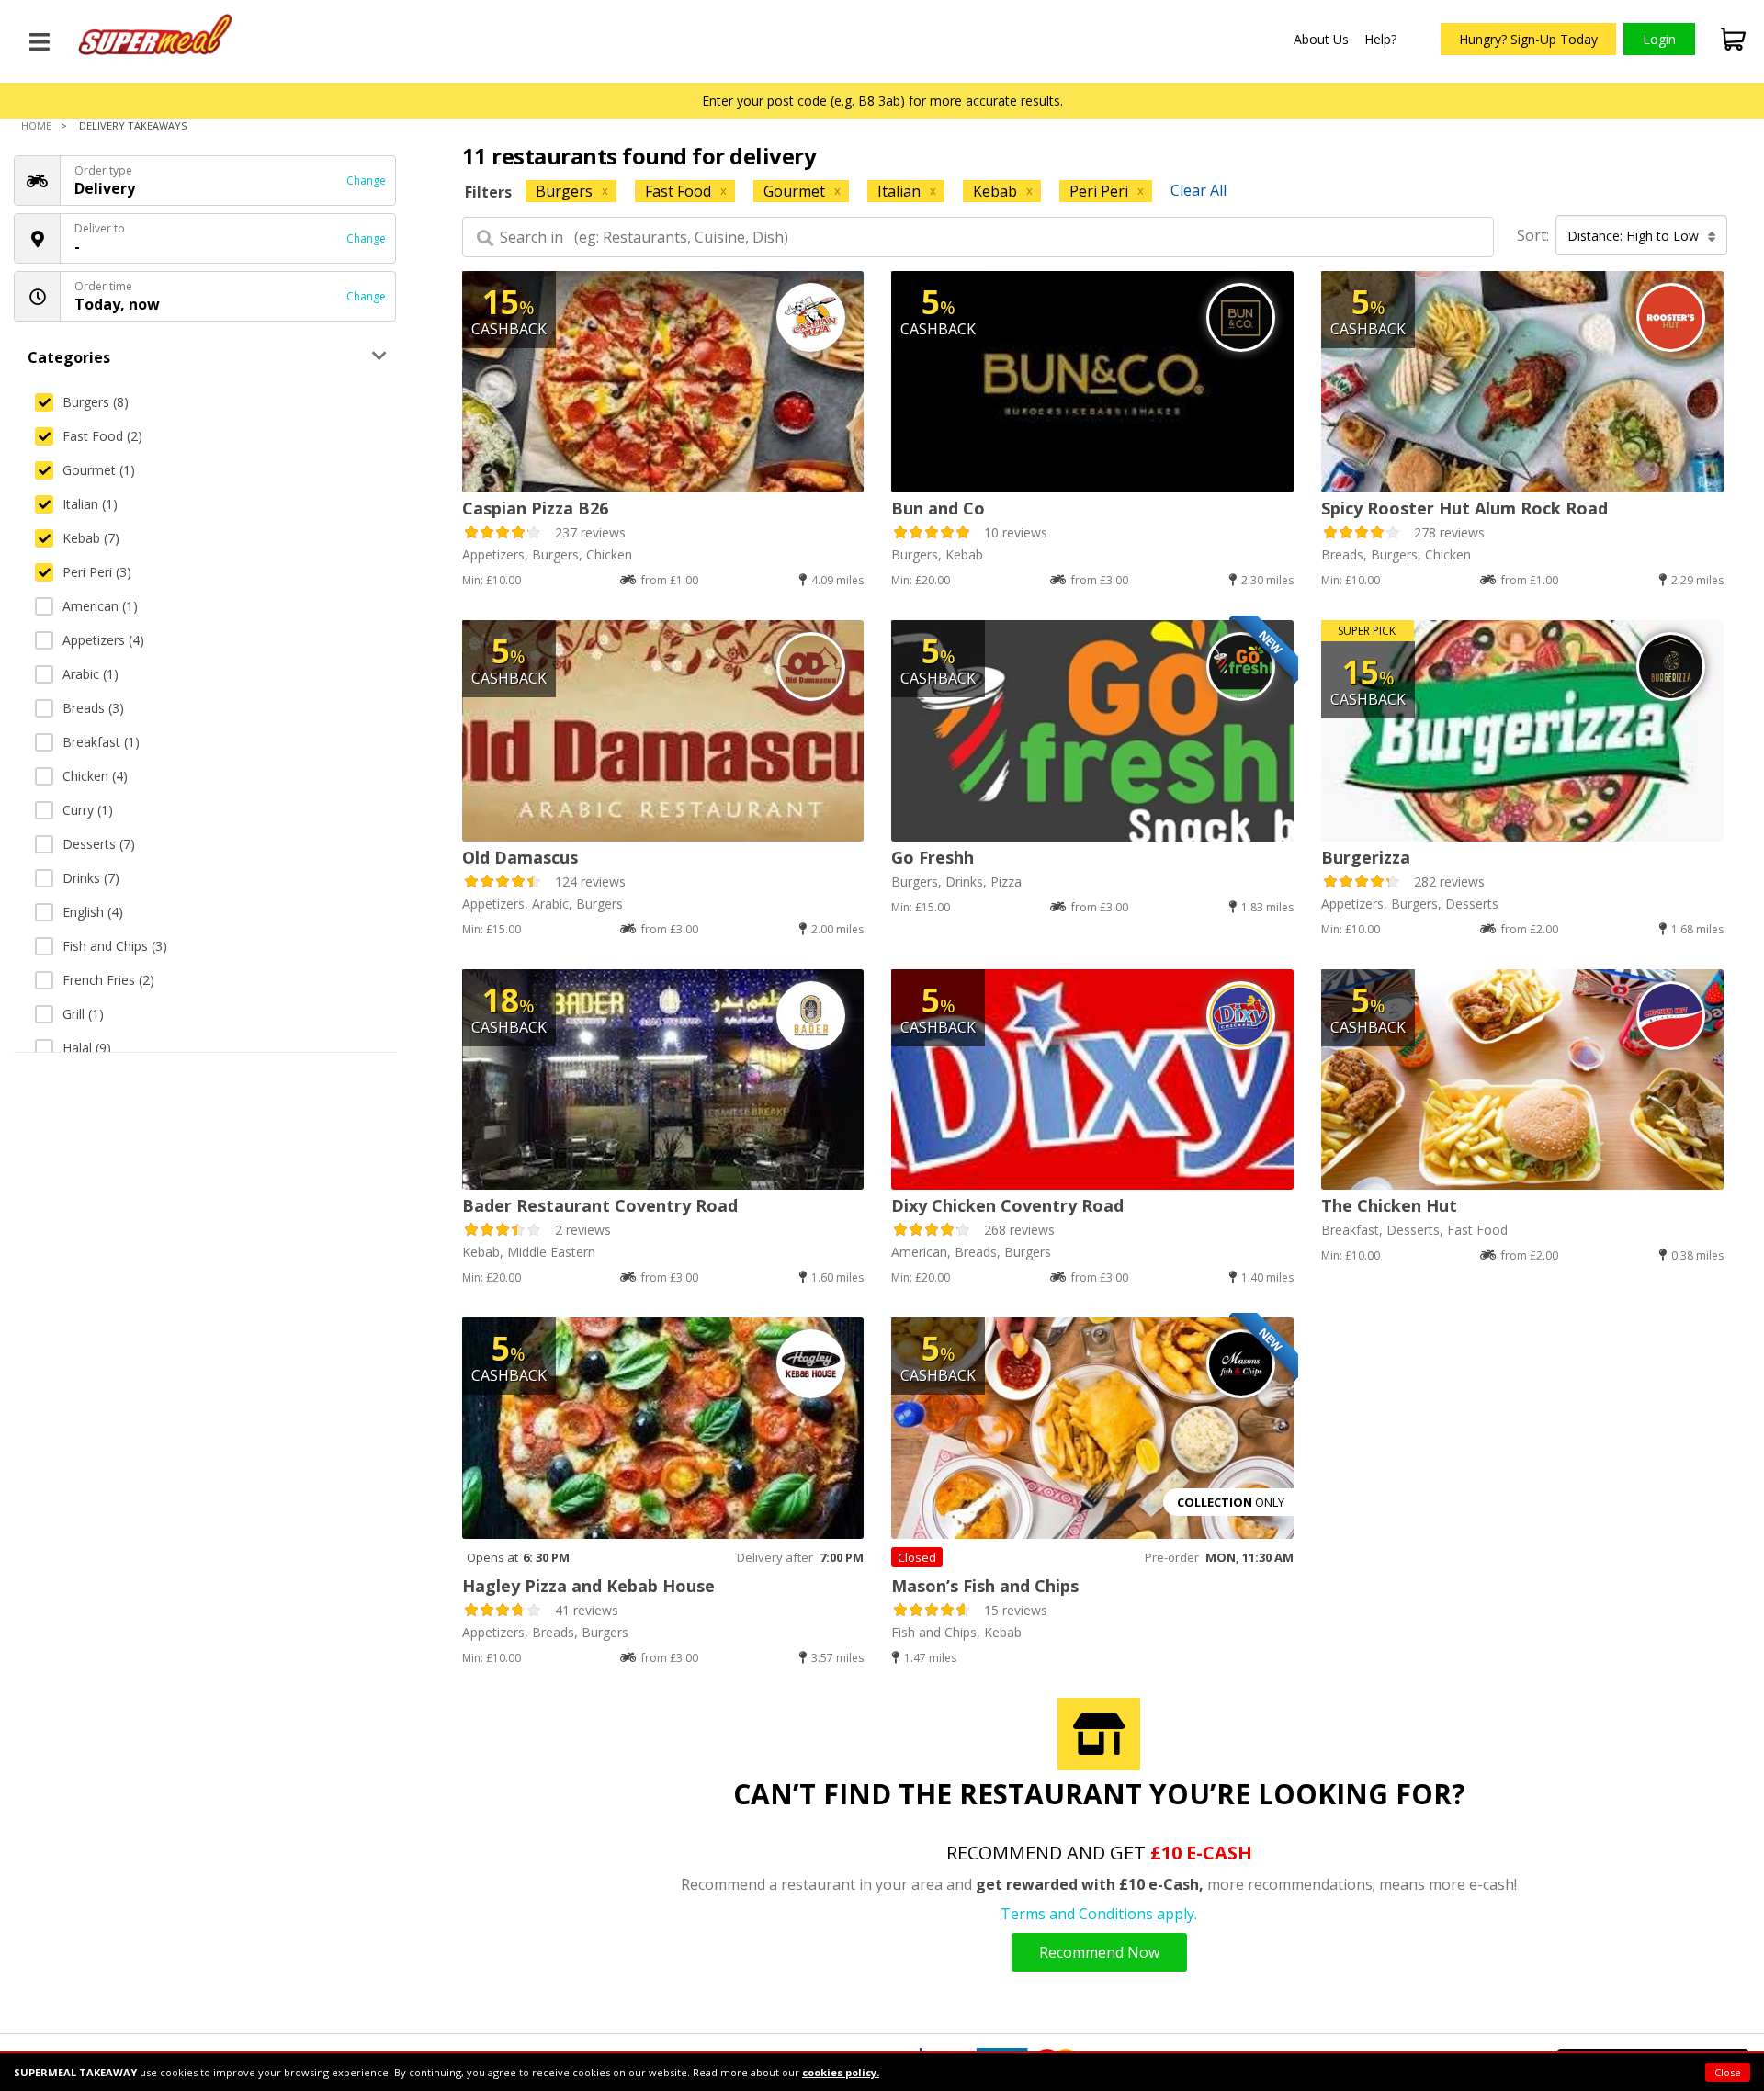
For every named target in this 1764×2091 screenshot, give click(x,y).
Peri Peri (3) (97, 572)
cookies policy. (841, 2072)
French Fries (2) (108, 980)
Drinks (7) (91, 878)
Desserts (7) (99, 844)
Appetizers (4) (103, 640)
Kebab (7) (91, 538)
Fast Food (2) (102, 436)
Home (36, 125)
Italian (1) (90, 504)
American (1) (100, 606)
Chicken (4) (95, 776)
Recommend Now (1099, 1952)
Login (1659, 39)
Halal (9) (87, 1048)
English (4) (93, 912)
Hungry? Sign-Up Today (1528, 39)
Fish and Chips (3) (115, 946)
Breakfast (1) (101, 742)
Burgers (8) (96, 402)
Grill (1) (83, 1014)
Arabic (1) (90, 674)
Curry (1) (88, 810)
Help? (1380, 39)
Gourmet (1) (99, 470)
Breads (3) (93, 708)
